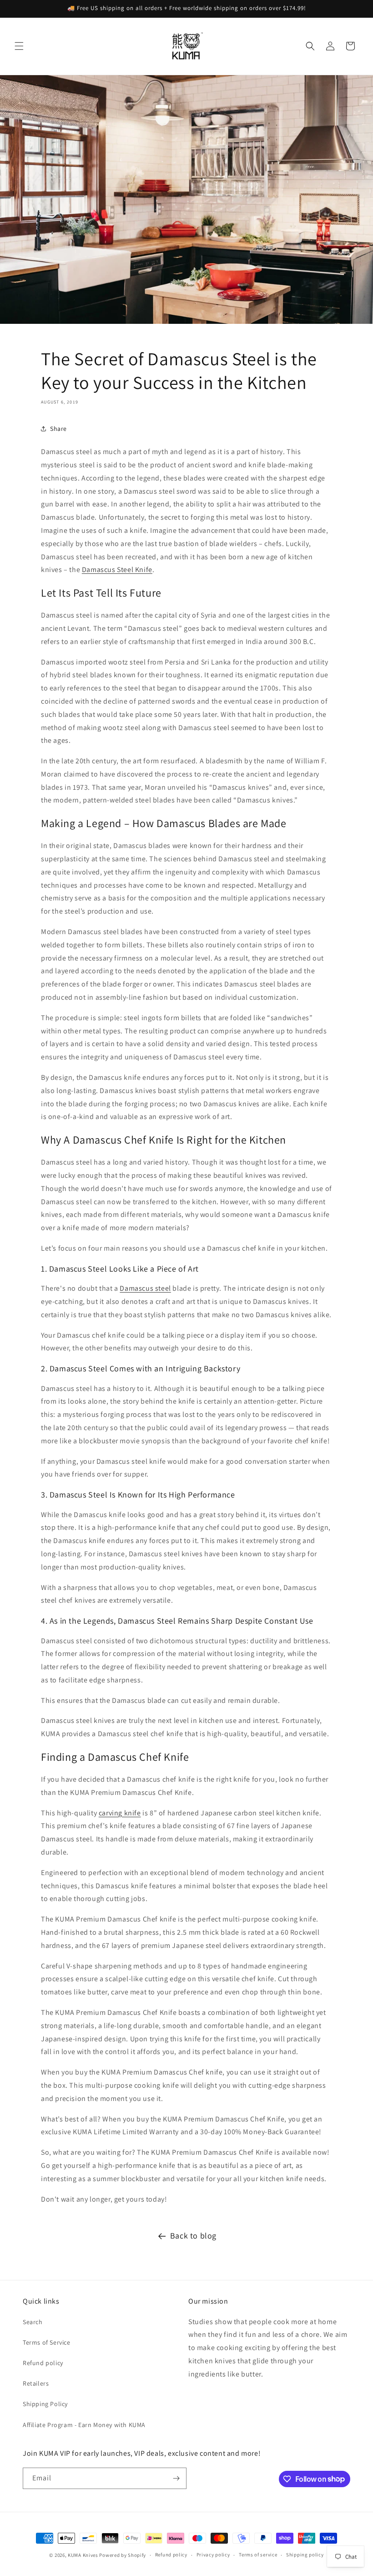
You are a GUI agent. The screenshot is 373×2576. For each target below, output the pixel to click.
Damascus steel (145, 1288)
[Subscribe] (176, 2478)
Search (33, 2322)
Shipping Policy (45, 2404)
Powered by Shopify (123, 2555)
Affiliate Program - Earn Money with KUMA (84, 2425)
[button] (19, 46)
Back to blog (193, 2236)
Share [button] (58, 429)
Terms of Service (47, 2342)
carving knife (120, 1813)
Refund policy (43, 2363)
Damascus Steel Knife (117, 570)
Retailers (36, 2383)
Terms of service (258, 2555)
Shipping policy (305, 2555)
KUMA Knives (83, 2555)
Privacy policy (213, 2555)
